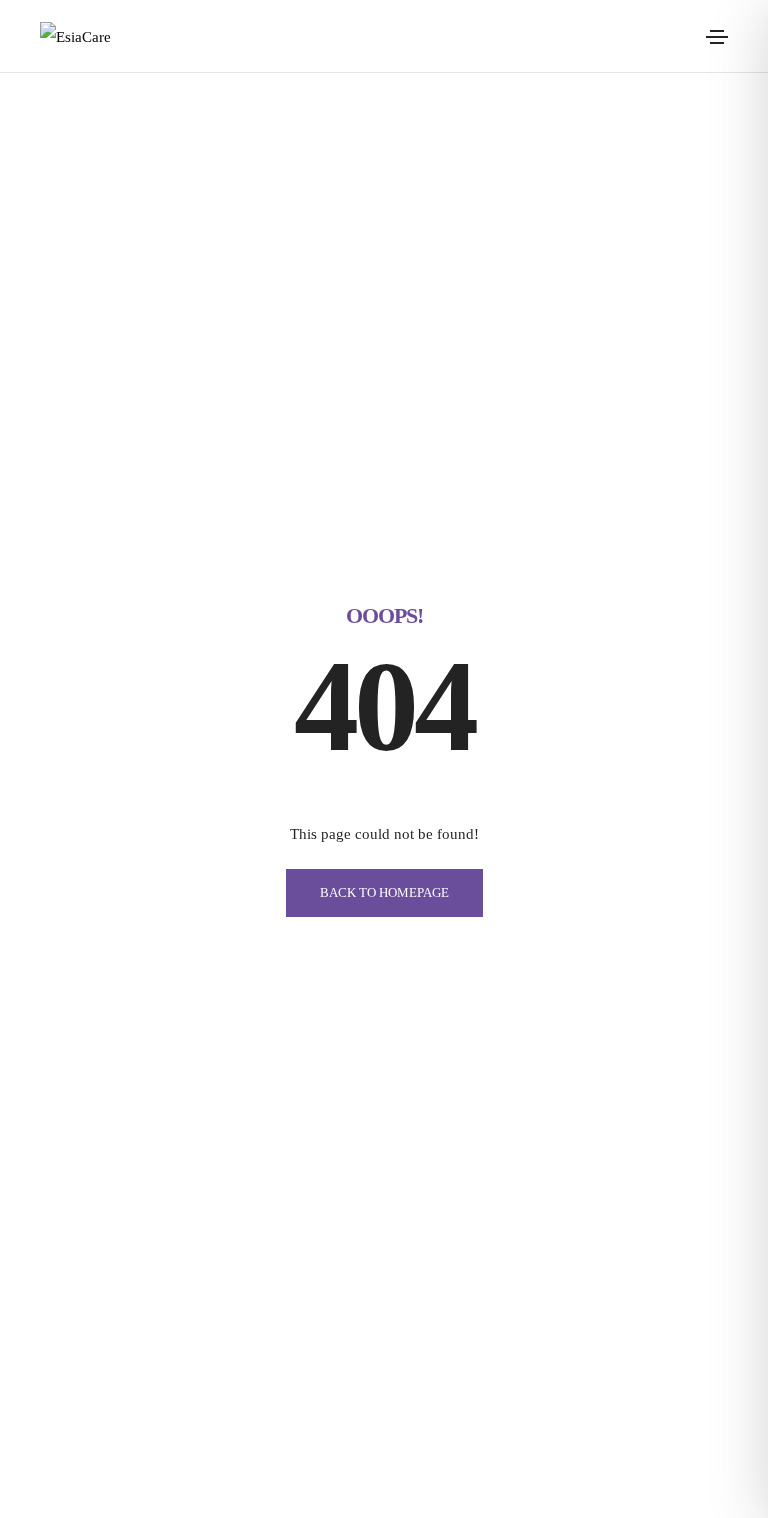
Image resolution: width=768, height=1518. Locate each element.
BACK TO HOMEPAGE (384, 892)
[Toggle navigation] (717, 37)
